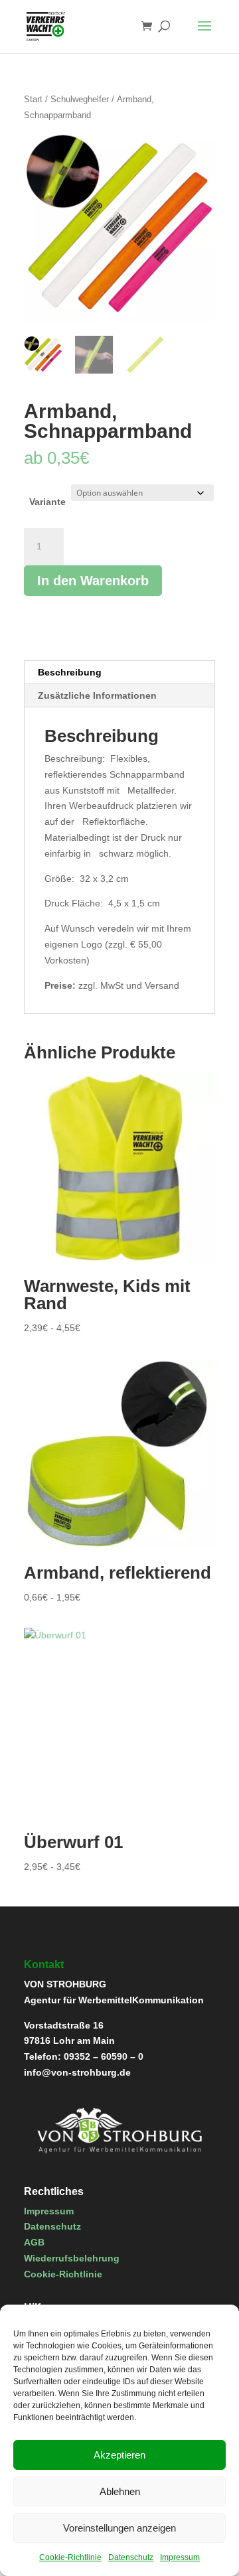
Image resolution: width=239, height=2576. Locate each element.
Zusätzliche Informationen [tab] (97, 695)
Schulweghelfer (80, 99)
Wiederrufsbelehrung (72, 2258)
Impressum (180, 2557)
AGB (34, 2242)
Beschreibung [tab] (70, 672)
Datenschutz (131, 2557)
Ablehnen (120, 2491)
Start (33, 99)
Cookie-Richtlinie (70, 2557)
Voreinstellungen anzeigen (119, 2528)
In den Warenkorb (93, 581)
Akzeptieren (119, 2455)
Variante (47, 502)
